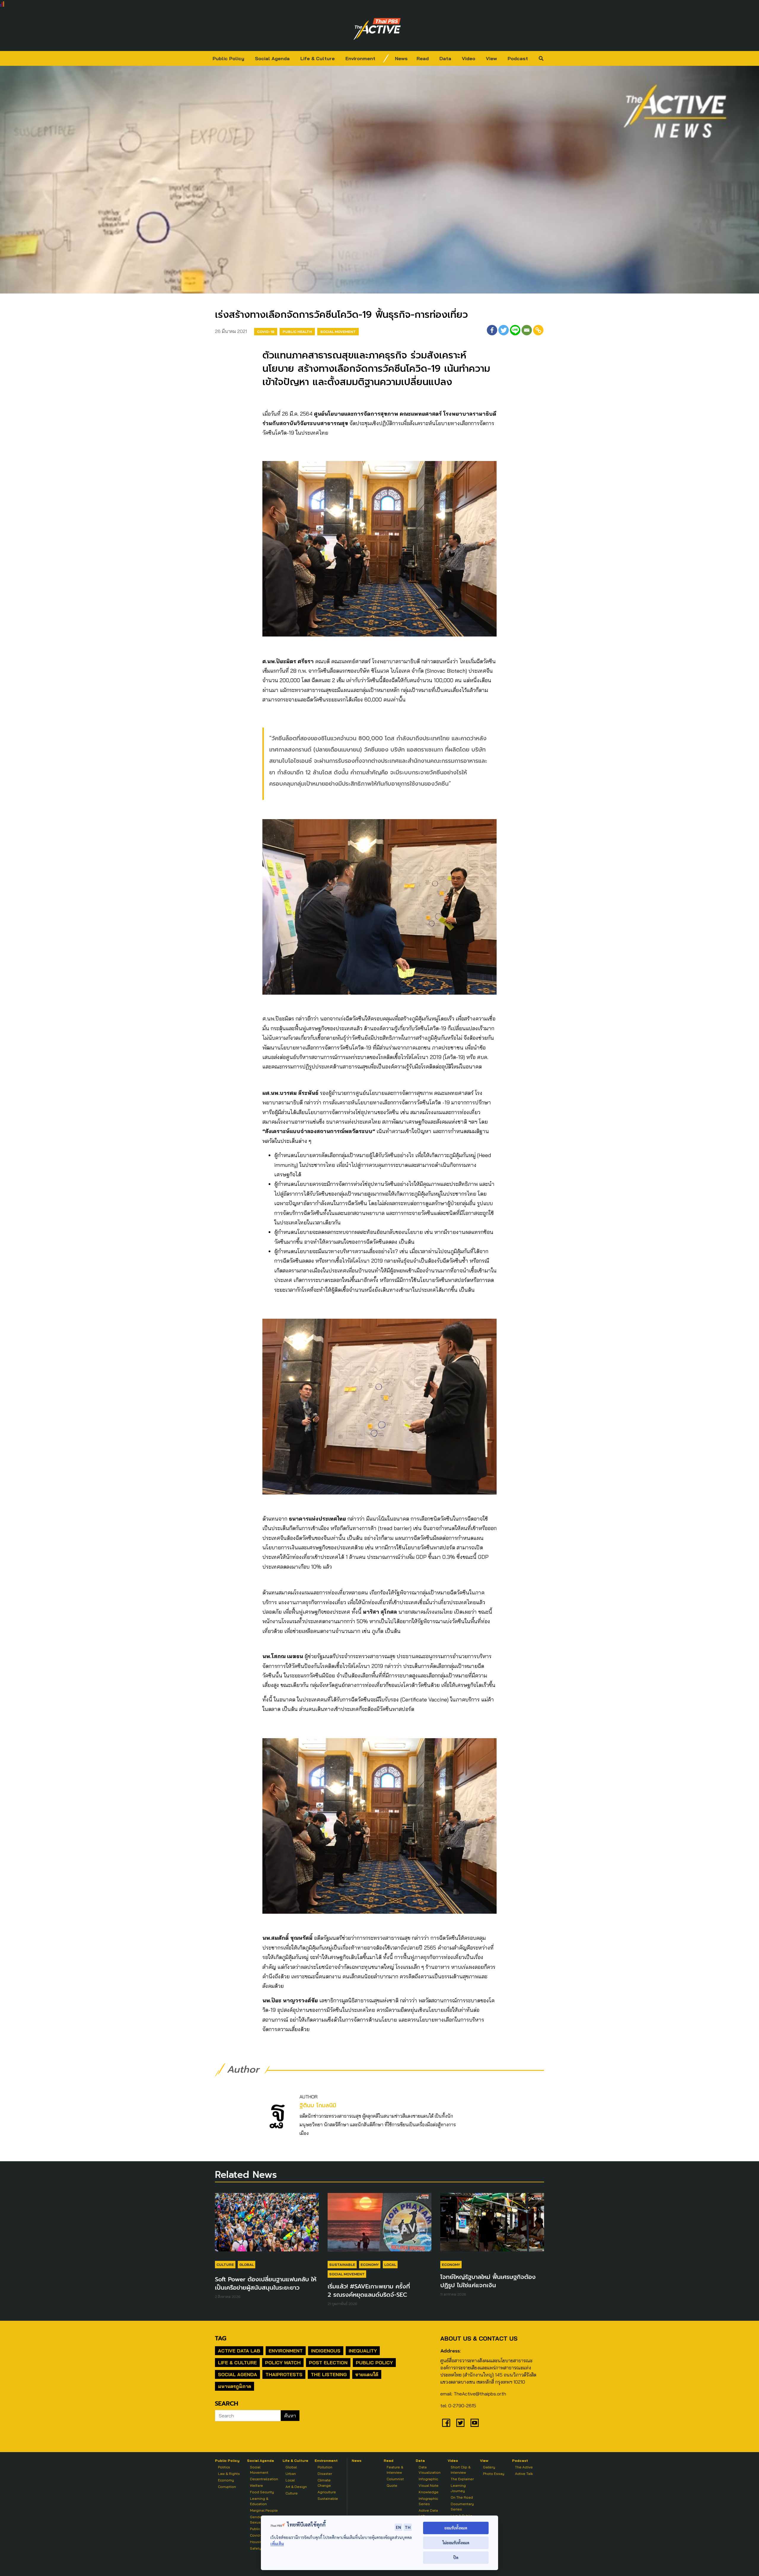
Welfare (256, 2485)
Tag (221, 2338)
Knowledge (429, 2492)
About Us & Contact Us (479, 2338)
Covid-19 (266, 332)
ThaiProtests (284, 2374)
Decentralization (264, 2479)
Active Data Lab (239, 2351)
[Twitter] (504, 330)
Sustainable (342, 2265)
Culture (225, 2265)
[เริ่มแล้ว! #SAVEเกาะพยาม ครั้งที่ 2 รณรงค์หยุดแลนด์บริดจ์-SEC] (379, 2225)
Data (445, 58)
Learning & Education (259, 2501)
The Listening (329, 2374)
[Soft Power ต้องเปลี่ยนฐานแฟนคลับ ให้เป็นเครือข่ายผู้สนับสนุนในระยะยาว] (267, 2225)
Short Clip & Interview (461, 2470)
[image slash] (386, 58)
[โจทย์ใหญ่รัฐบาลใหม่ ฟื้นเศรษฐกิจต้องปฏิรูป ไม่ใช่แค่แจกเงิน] (492, 2225)
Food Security (262, 2492)
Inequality (363, 2351)
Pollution (325, 2467)
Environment (360, 58)
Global (247, 2265)
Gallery (489, 2467)
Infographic (428, 2479)
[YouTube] (475, 2423)
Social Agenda (272, 58)
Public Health (297, 332)
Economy (370, 2265)
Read (423, 58)
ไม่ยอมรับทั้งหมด (456, 2543)
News (401, 58)
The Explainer (462, 2479)
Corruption (227, 2487)
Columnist (395, 2479)
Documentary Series (462, 2506)
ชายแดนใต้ (367, 2374)
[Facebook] (492, 330)
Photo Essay (494, 2474)
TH (408, 2527)
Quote (392, 2485)
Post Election (328, 2363)
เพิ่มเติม (277, 2544)
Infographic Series (428, 2501)
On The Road (462, 2497)
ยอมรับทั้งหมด (456, 2528)
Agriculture (327, 2492)
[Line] (515, 330)
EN (398, 2527)
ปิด (456, 2557)
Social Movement (338, 332)
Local (390, 2265)
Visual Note (429, 2485)
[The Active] (377, 29)
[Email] (527, 330)
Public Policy (228, 58)
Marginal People (264, 2510)
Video (469, 58)
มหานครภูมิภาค (235, 2386)
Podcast (518, 58)
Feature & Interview (395, 2470)
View (491, 58)
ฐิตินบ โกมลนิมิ (318, 2105)
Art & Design (296, 2487)
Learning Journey (458, 2488)
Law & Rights (229, 2474)
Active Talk (524, 2474)
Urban (291, 2474)
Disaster (325, 2474)
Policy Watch (283, 2363)
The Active (524, 2467)
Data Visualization (430, 2470)
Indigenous (326, 2351)
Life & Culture (318, 58)
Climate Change (324, 2483)
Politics (224, 2467)
